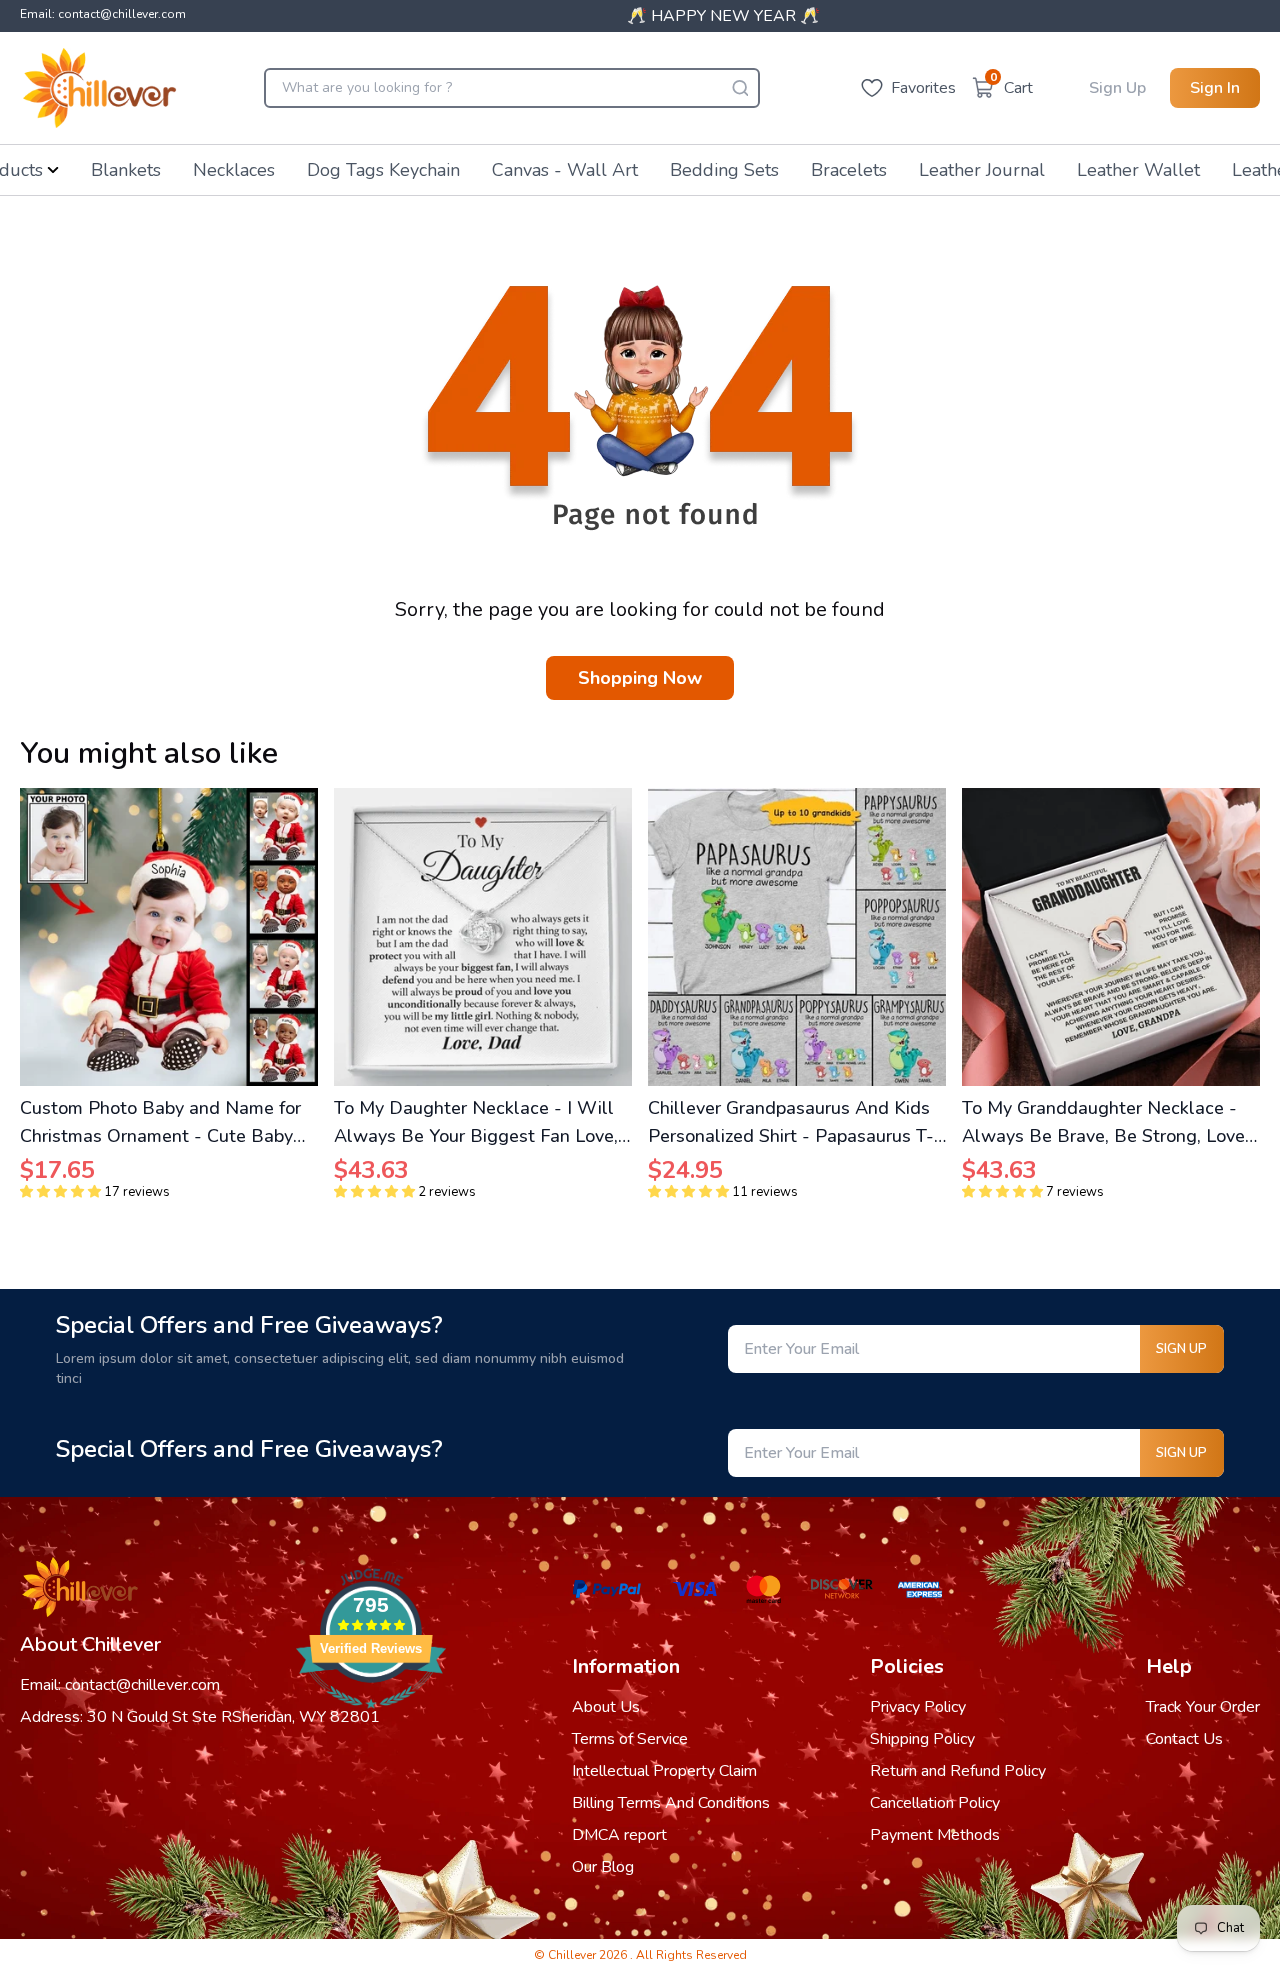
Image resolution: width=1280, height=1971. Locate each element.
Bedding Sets (724, 170)
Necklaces (234, 170)
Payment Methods (935, 1835)
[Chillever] (99, 88)
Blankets (126, 170)
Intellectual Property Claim (664, 1771)
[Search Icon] (740, 88)
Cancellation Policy (935, 1803)
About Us (606, 1707)
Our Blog (603, 1867)
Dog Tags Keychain (383, 170)
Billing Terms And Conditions (671, 1803)
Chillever (573, 1955)
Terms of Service (630, 1739)
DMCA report (619, 1835)
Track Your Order (1203, 1707)
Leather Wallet (1138, 170)
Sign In (1215, 88)
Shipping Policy (922, 1739)
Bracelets (849, 170)
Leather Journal (982, 170)
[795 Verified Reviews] (371, 1719)
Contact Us (1184, 1739)
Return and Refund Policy (958, 1771)
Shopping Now (640, 678)
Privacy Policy (918, 1707)
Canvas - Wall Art (565, 170)
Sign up (1181, 1349)
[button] (60, 1192)
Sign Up (1117, 88)
